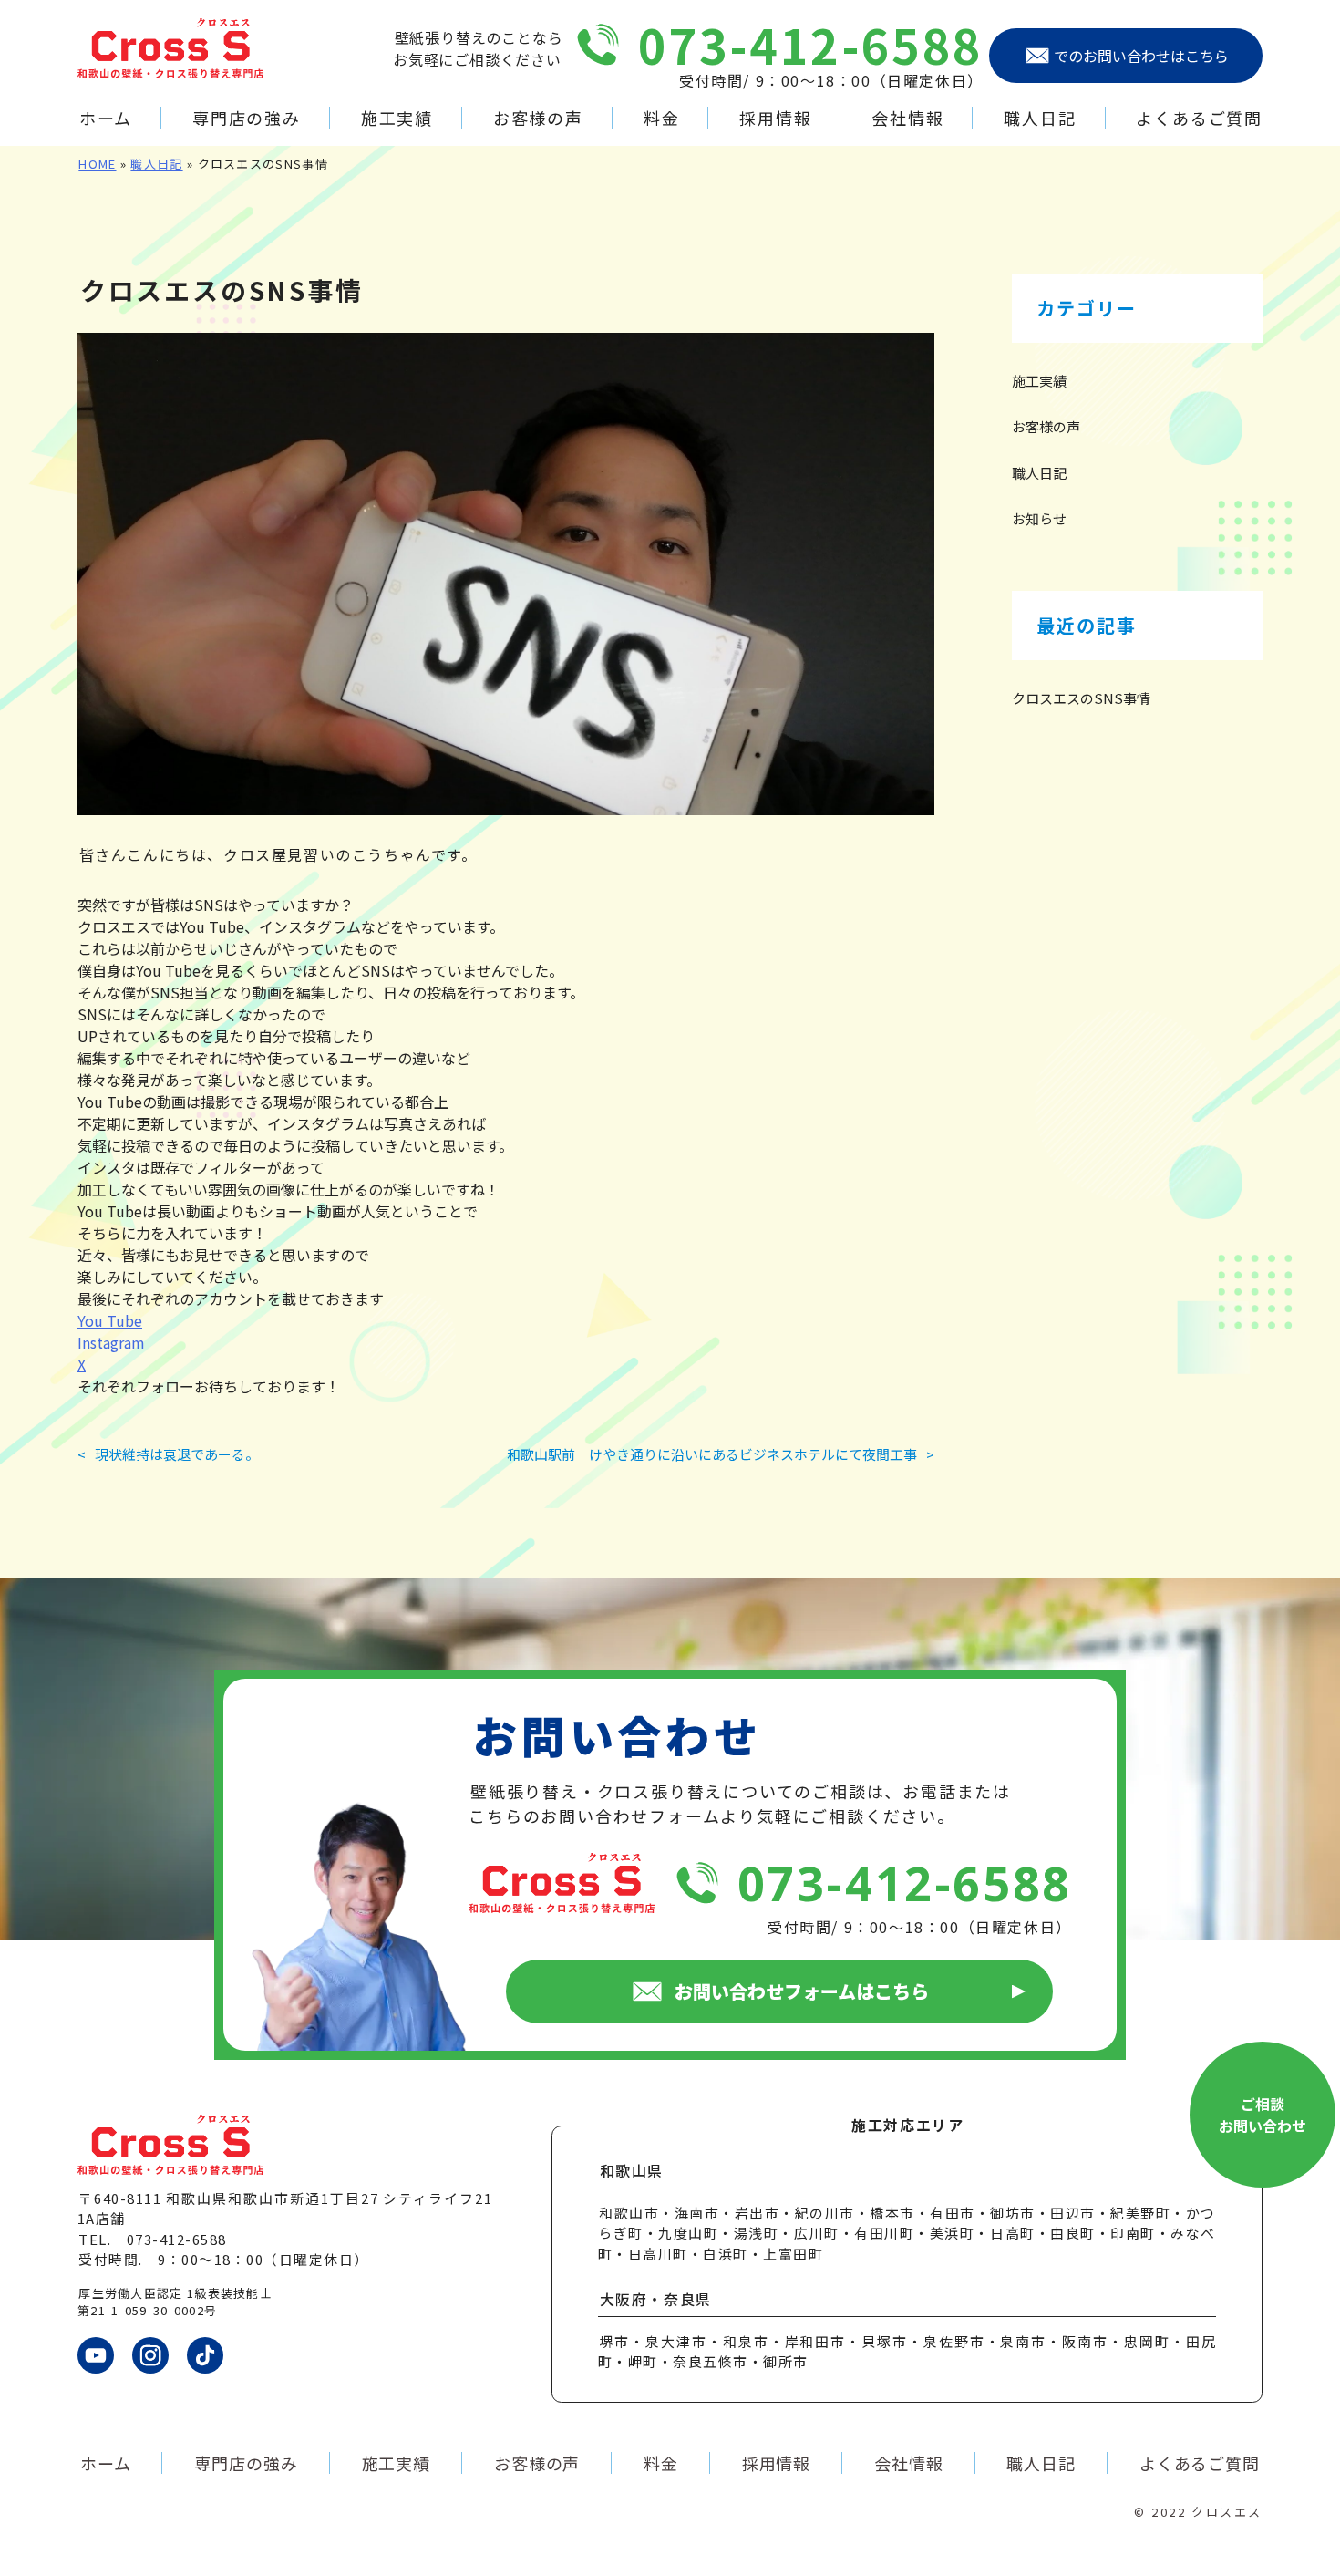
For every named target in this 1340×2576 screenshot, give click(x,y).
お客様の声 (538, 118)
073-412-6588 (811, 44)
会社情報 (907, 118)
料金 (661, 118)
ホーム (106, 118)
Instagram (111, 1342)
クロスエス (1227, 2512)
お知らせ (1039, 518)
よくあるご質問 (1199, 118)
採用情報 (775, 118)
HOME (97, 164)
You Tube (110, 1320)
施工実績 (397, 118)
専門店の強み (247, 118)
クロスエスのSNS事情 (1081, 698)
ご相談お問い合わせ (1263, 2115)
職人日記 (1040, 118)
